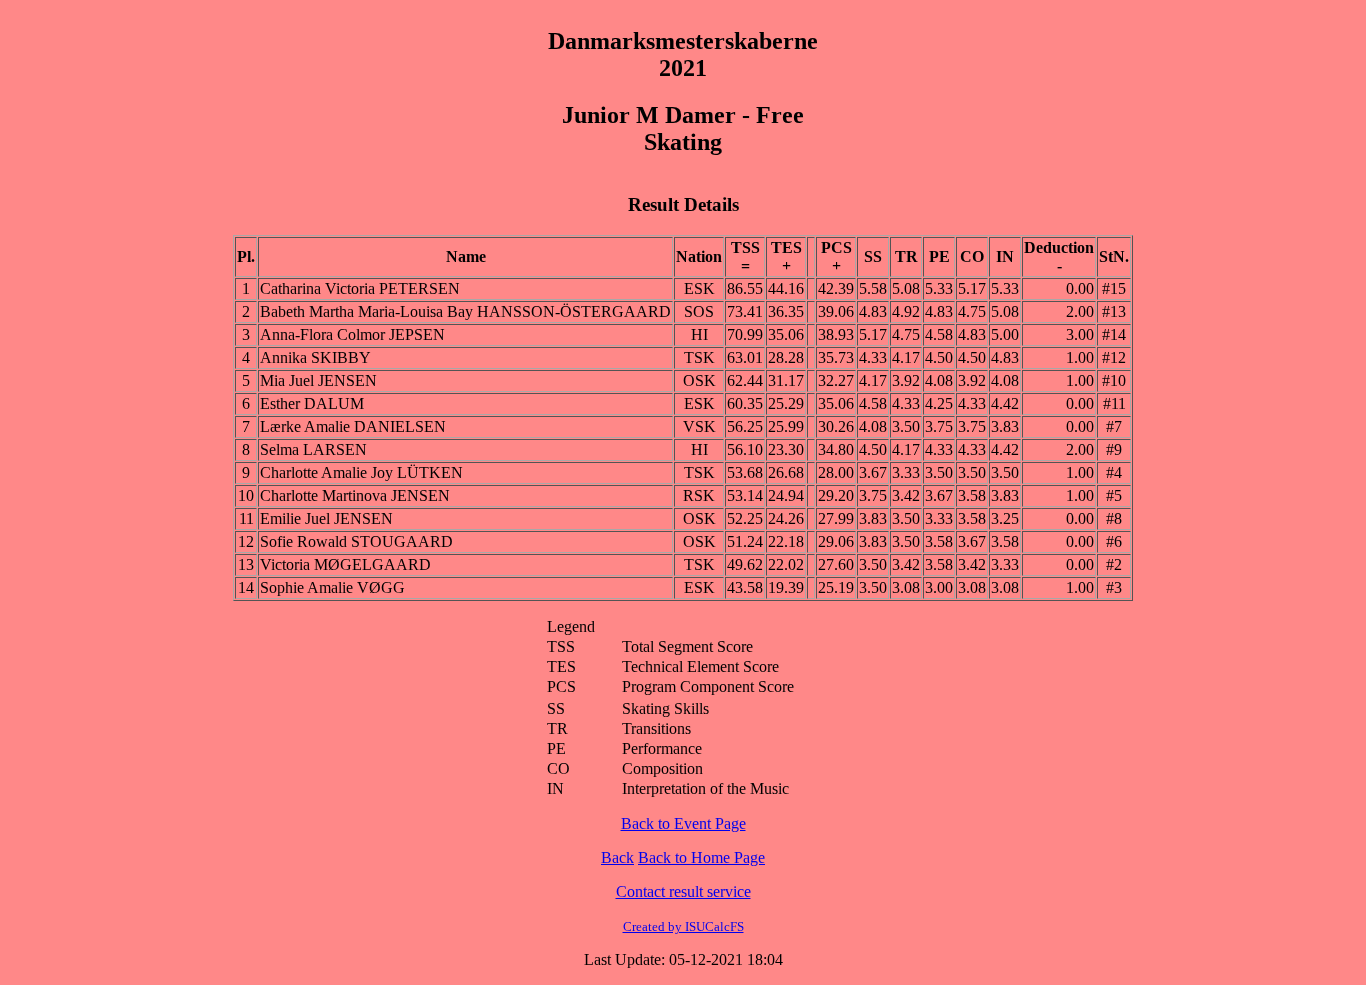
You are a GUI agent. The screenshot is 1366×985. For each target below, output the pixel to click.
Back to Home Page (701, 857)
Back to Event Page (683, 823)
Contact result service (683, 891)
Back (617, 857)
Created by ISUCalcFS (683, 926)
